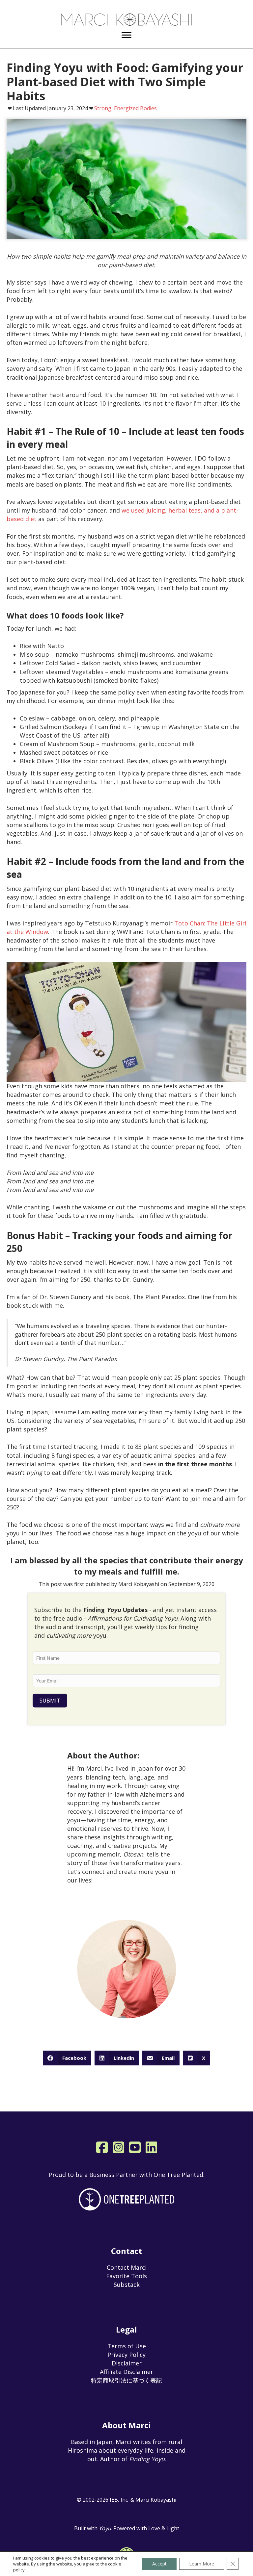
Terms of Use (127, 2346)
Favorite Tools (126, 2276)
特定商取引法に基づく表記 (126, 2380)
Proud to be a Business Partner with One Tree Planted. (127, 2175)
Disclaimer (127, 2363)
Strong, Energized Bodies (126, 108)
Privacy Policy (126, 2355)
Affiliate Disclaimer (126, 2372)
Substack (127, 2285)
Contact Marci (127, 2267)
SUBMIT (50, 1701)
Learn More (202, 2564)
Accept (159, 2564)
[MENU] (126, 35)
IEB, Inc (119, 2500)
